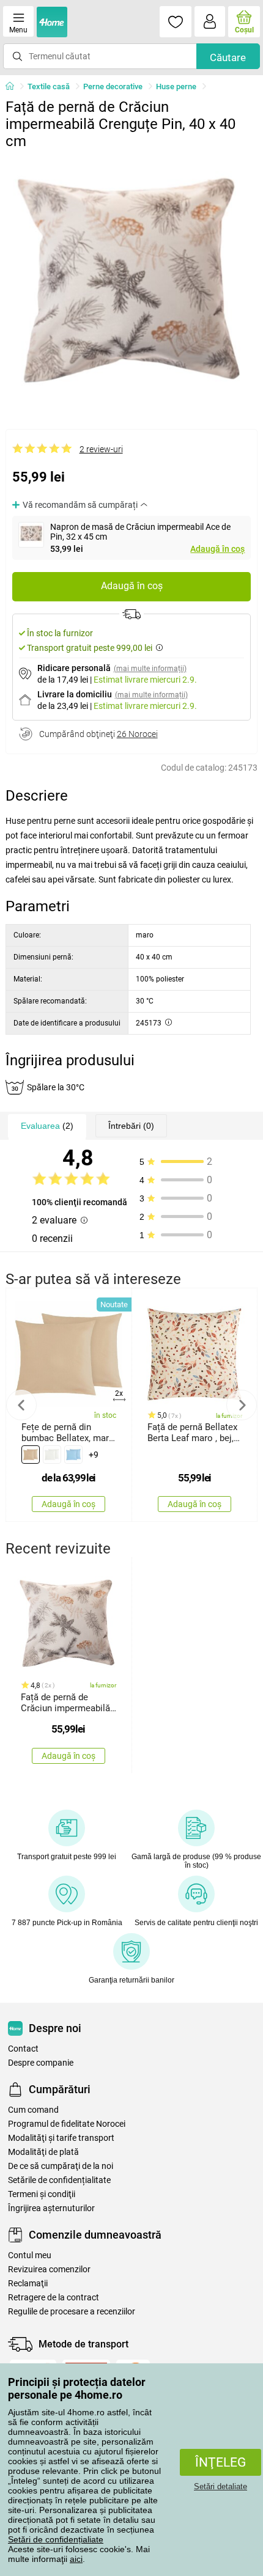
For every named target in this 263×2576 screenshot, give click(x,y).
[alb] (52, 1455)
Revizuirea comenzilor (49, 2270)
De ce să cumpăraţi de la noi (61, 2166)
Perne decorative (113, 86)
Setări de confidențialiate (56, 2539)
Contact (23, 2049)
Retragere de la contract (54, 2298)
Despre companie (41, 2063)
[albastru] (73, 1455)
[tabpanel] (132, 281)
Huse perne (176, 86)
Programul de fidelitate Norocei (67, 2124)
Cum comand (33, 2110)
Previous (21, 1405)
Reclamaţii (28, 2284)
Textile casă (49, 86)
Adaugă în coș (217, 549)
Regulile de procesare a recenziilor (72, 2312)
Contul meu (30, 2255)
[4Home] (14, 87)
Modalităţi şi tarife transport (61, 2138)
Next (242, 1405)
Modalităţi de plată (43, 2152)
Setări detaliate (220, 2486)
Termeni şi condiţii (42, 2194)
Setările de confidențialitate (59, 2180)
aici (76, 2559)
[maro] (31, 1455)
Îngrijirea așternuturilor (51, 2208)
